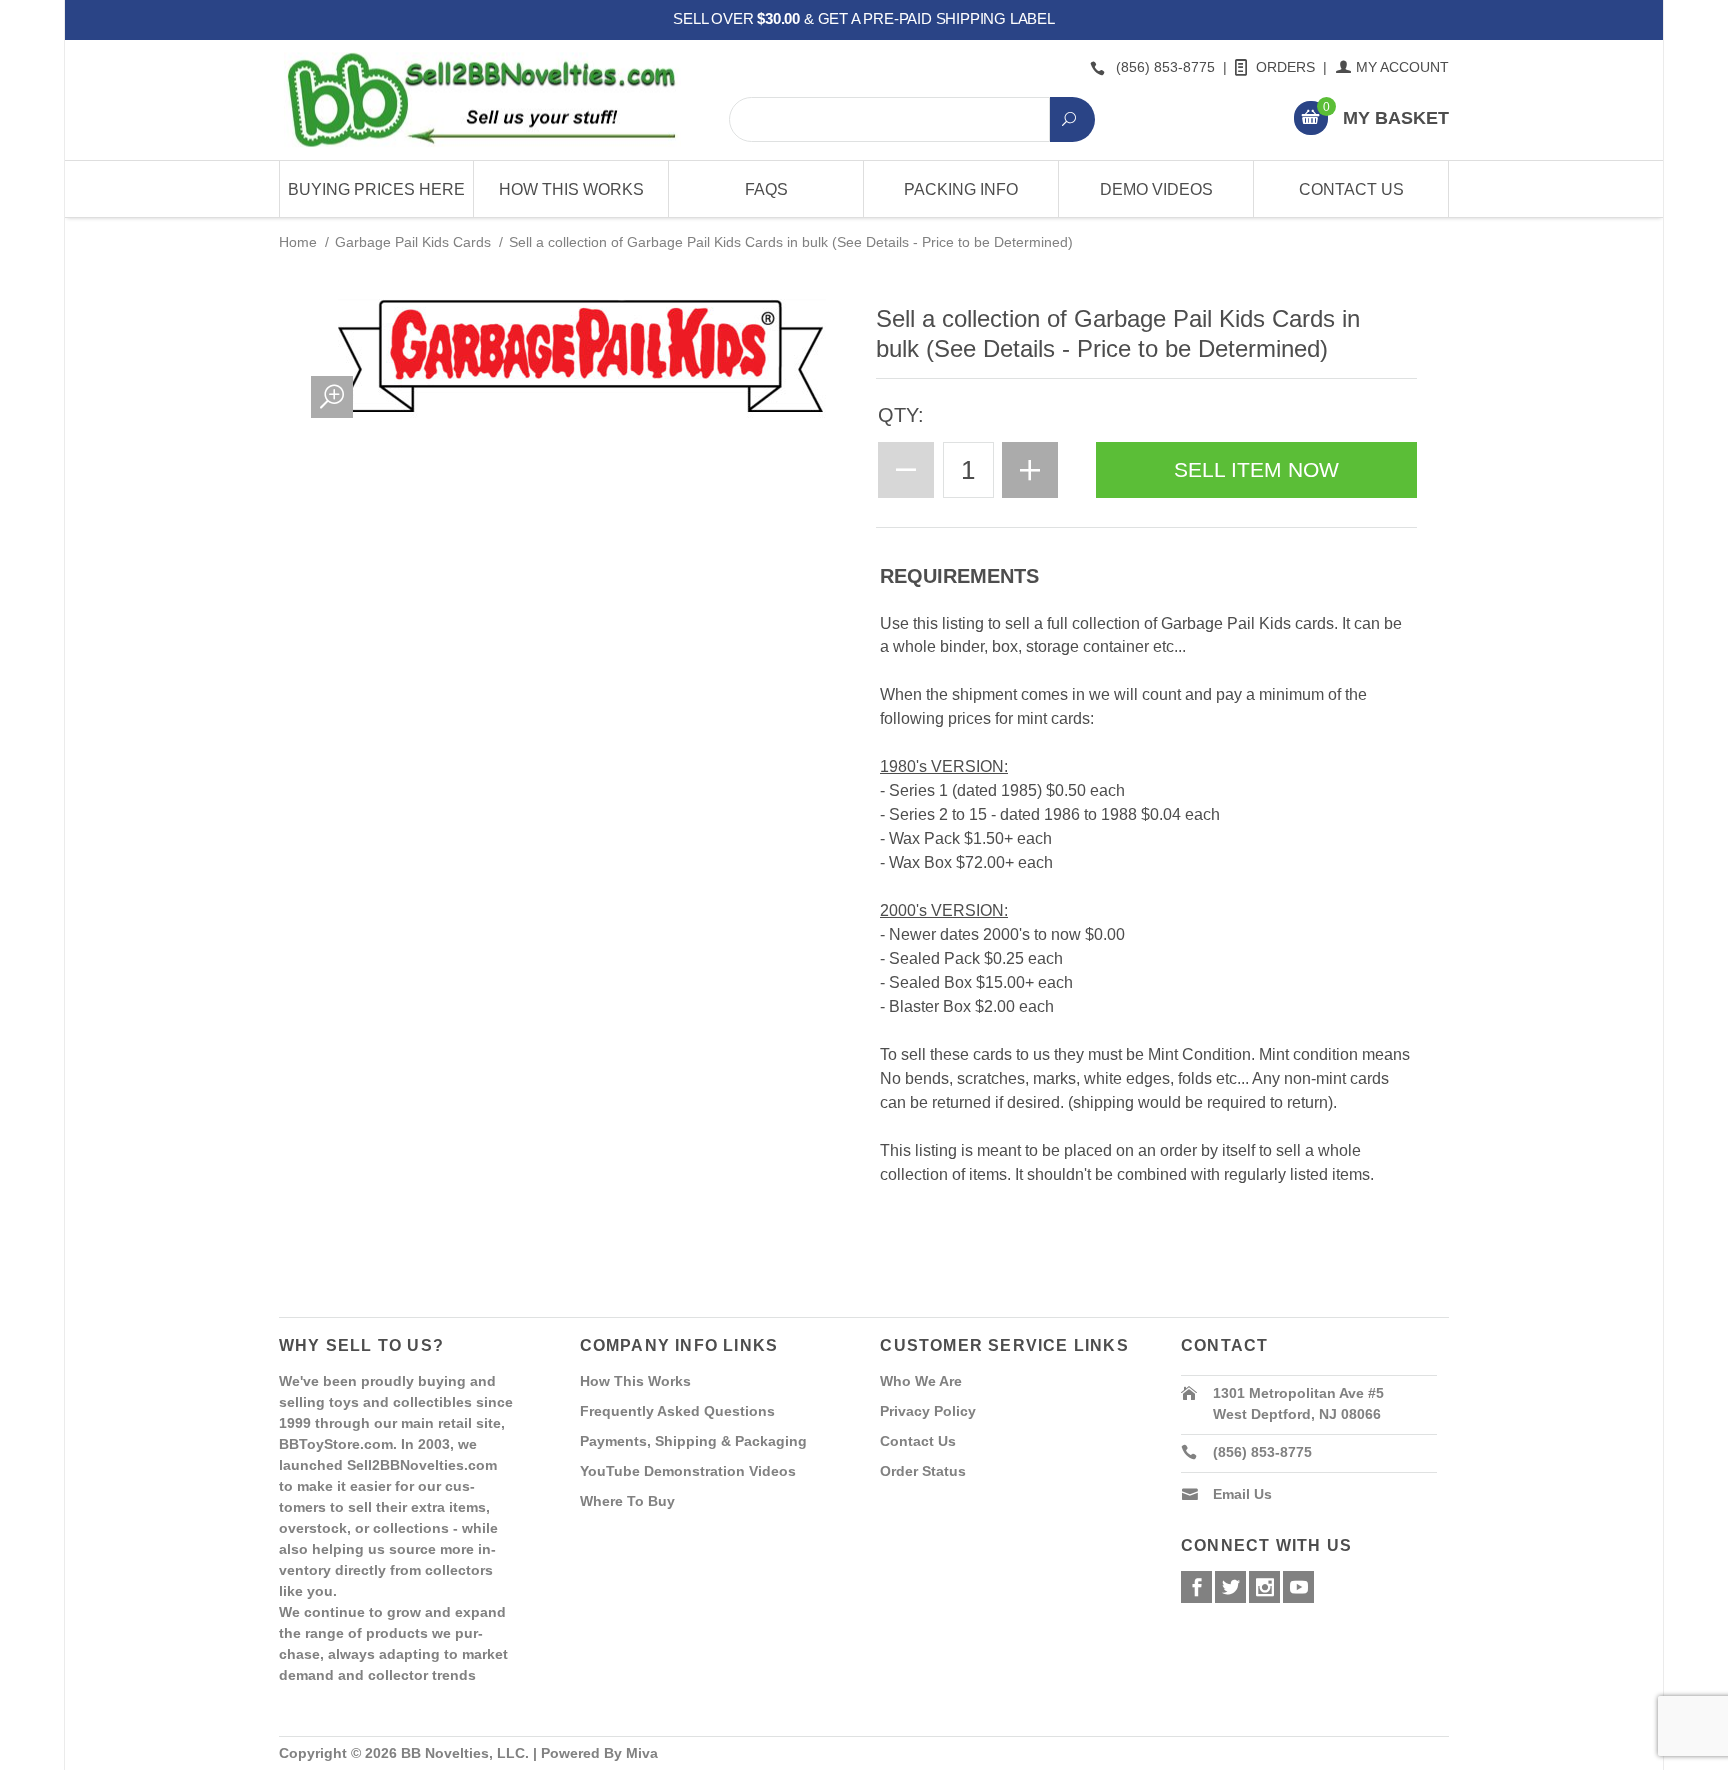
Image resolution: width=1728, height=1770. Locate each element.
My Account (1402, 67)
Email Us (1242, 1494)
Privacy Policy (928, 1411)
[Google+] (1264, 1587)
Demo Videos (1156, 189)
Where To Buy (627, 1501)
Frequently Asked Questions (677, 1411)
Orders (1285, 67)
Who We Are (921, 1381)
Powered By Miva (599, 1753)
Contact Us (1351, 189)
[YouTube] (1298, 1587)
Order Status (923, 1471)
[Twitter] (1230, 1587)
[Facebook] (1196, 1587)
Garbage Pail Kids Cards (413, 242)
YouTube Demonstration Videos (688, 1471)
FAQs (766, 189)
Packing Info (961, 189)
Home (298, 242)
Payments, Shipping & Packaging (693, 1441)
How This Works (571, 189)
